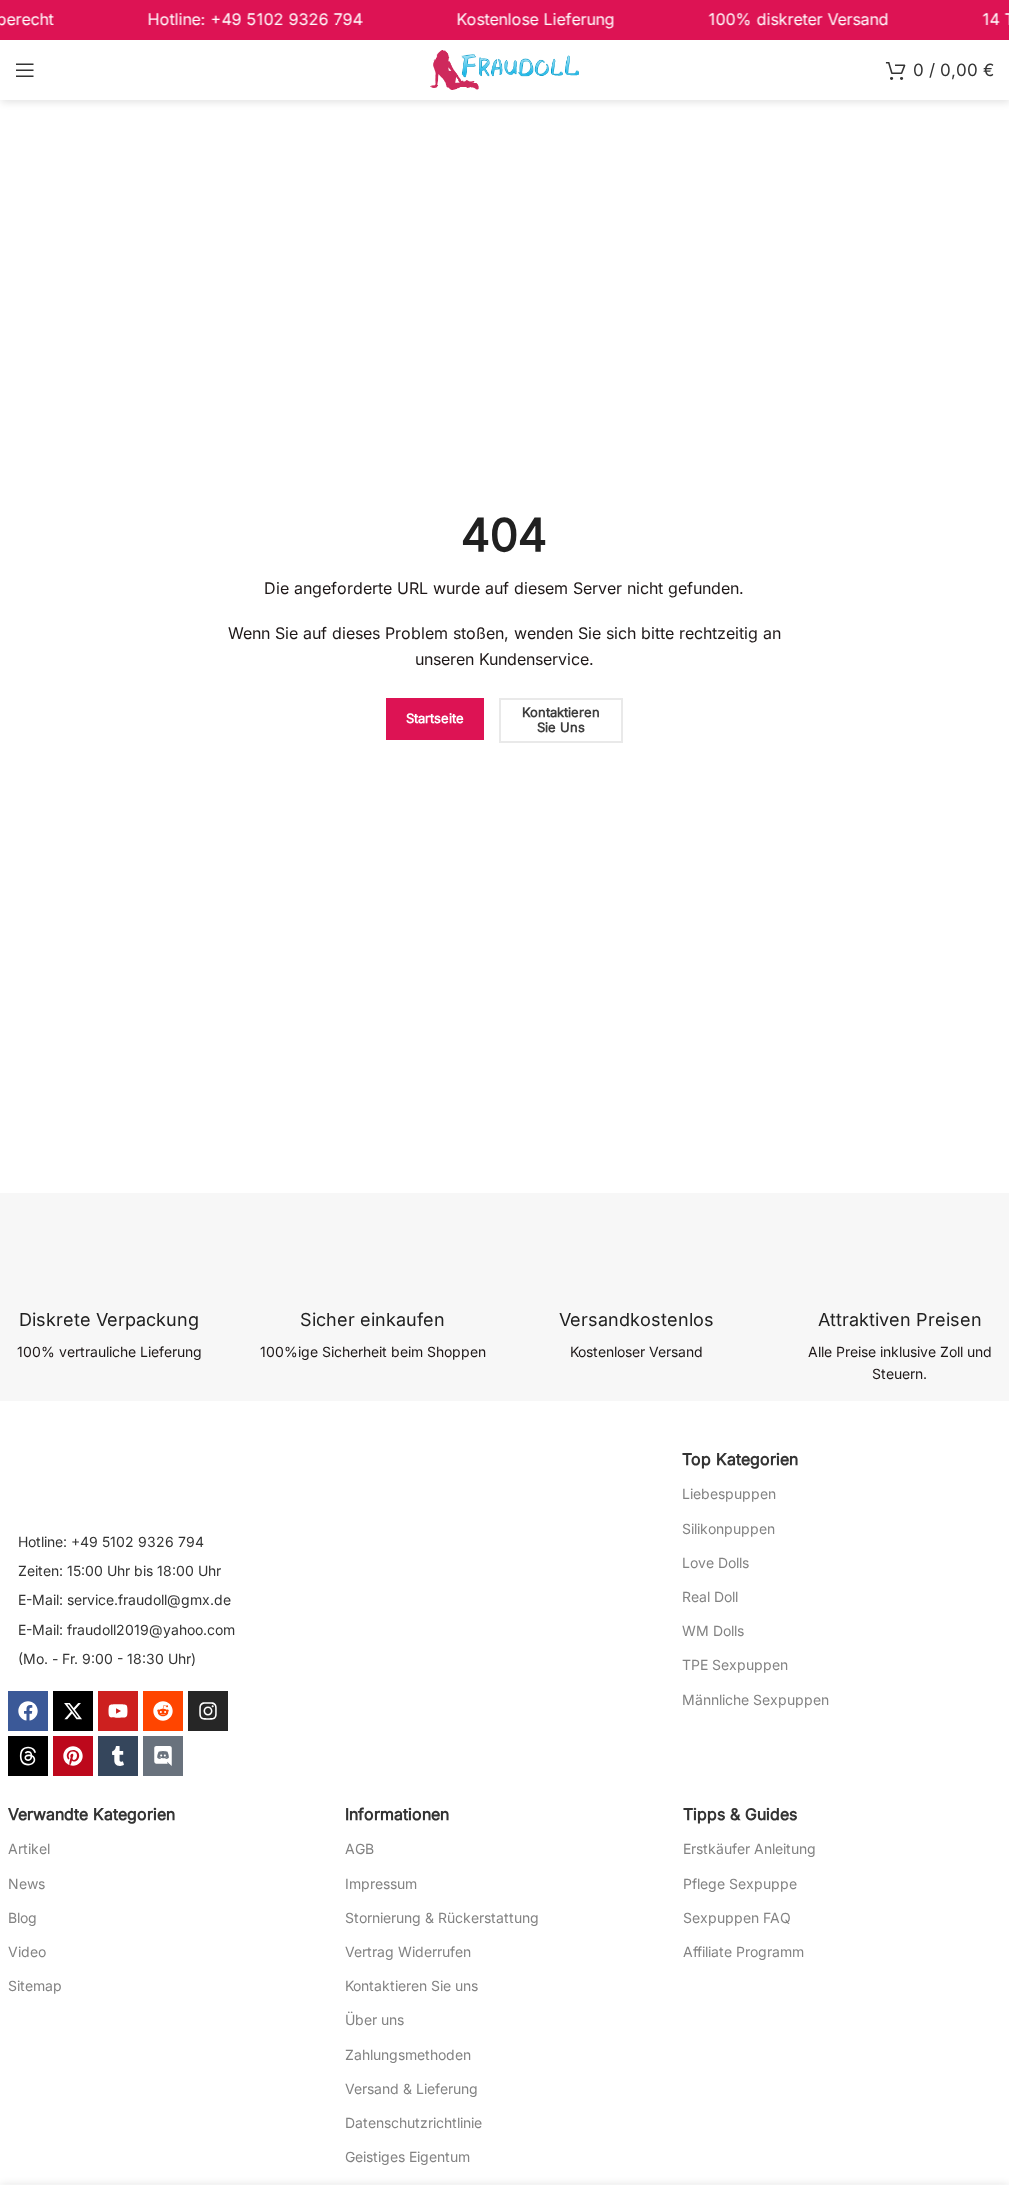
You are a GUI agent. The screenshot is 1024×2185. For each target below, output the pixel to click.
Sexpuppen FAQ (737, 1917)
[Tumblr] (118, 1756)
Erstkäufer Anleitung (749, 1848)
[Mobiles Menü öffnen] (25, 70)
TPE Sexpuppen (735, 1664)
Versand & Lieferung (411, 2088)
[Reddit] (163, 1711)
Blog (22, 1917)
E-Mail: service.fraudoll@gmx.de (124, 1599)
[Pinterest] (73, 1756)
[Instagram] (208, 1711)
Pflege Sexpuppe (740, 1883)
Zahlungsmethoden (408, 2054)
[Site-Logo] (505, 68)
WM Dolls (713, 1630)
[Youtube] (118, 1711)
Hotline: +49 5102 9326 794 (111, 1541)
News (26, 1883)
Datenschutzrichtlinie (413, 2122)
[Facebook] (28, 1711)
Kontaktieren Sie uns (411, 1985)
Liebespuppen (729, 1493)
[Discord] (163, 1756)
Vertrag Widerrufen (408, 1951)
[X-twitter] (73, 1711)
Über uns (374, 2019)
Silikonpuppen (728, 1528)
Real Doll (710, 1596)
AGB (359, 1848)
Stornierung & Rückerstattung (442, 1917)
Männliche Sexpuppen (755, 1699)
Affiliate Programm (743, 1951)
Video (27, 1951)
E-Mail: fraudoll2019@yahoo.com (126, 1629)
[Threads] (28, 1756)
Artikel (29, 1848)
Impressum (381, 1883)
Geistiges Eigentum (407, 2156)
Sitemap (35, 1985)
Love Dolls (715, 1562)
